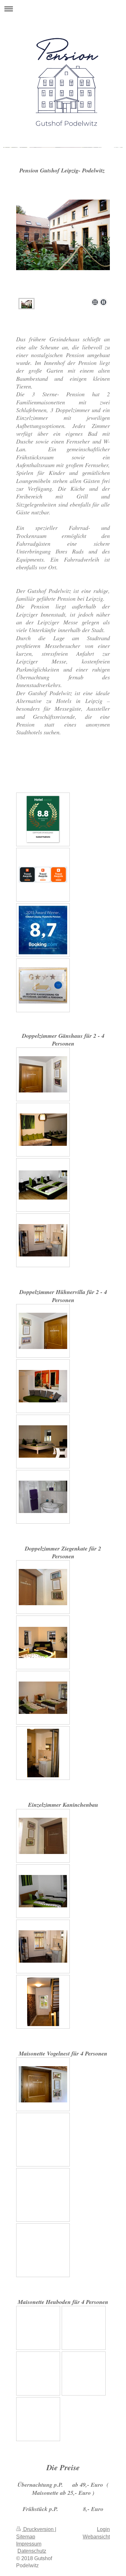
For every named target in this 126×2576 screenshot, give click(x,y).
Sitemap (26, 2537)
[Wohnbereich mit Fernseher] (43, 1130)
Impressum (29, 2544)
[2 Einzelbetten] (43, 1698)
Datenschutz (32, 2551)
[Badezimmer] (43, 1497)
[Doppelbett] (43, 1185)
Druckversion (38, 2529)
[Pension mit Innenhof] (63, 248)
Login (103, 2529)
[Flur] (43, 2002)
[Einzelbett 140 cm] (43, 1891)
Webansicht (96, 2537)
